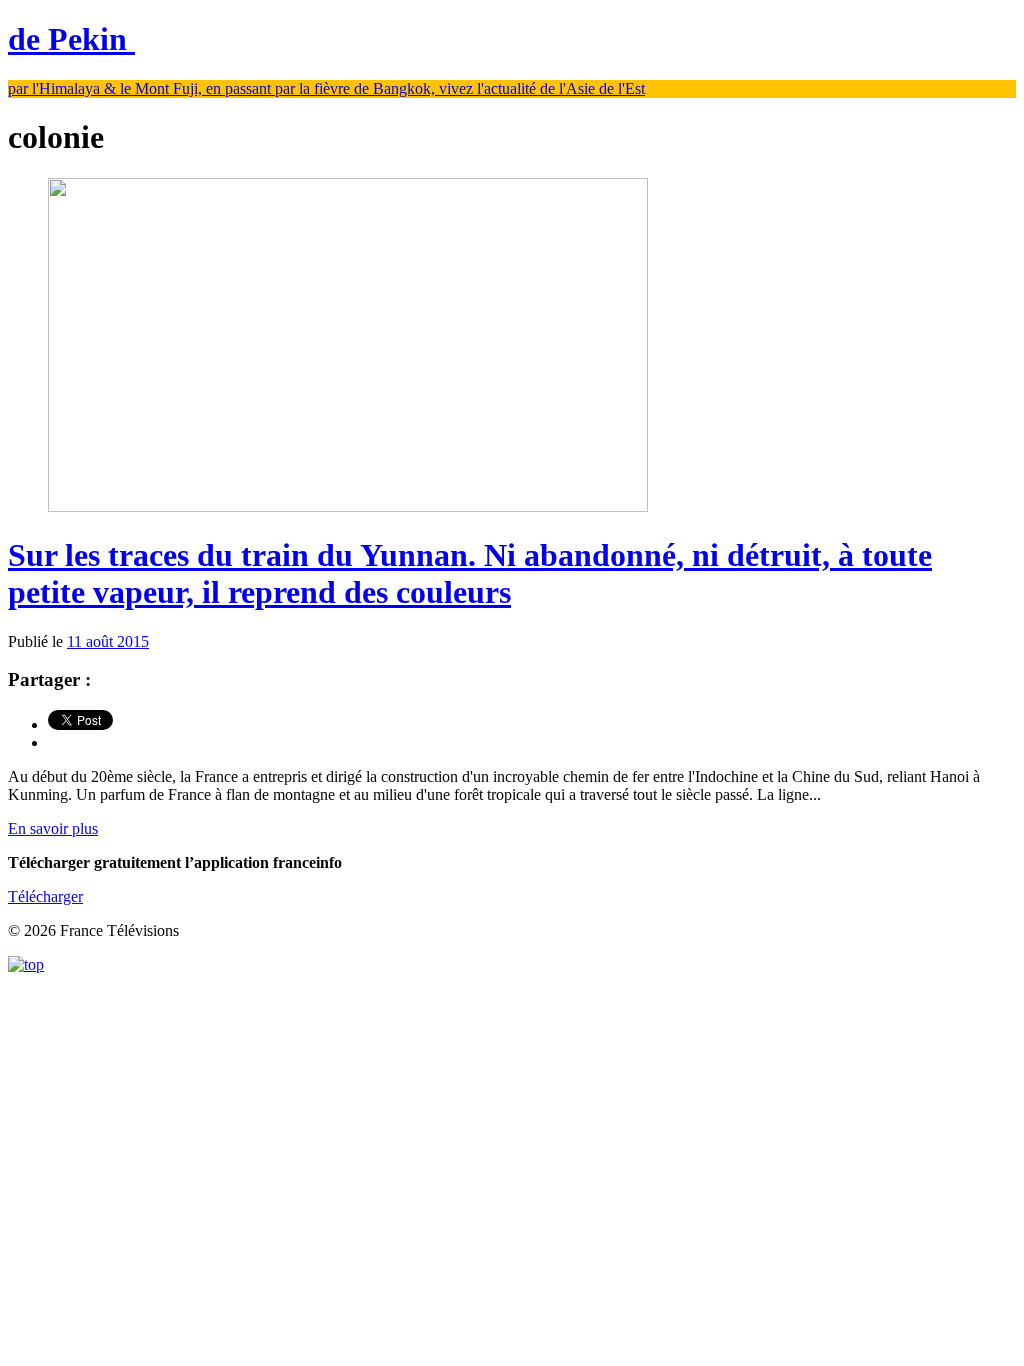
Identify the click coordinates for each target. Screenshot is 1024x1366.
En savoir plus (53, 828)
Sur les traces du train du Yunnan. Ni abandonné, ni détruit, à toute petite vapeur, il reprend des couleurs (470, 573)
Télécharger (45, 896)
